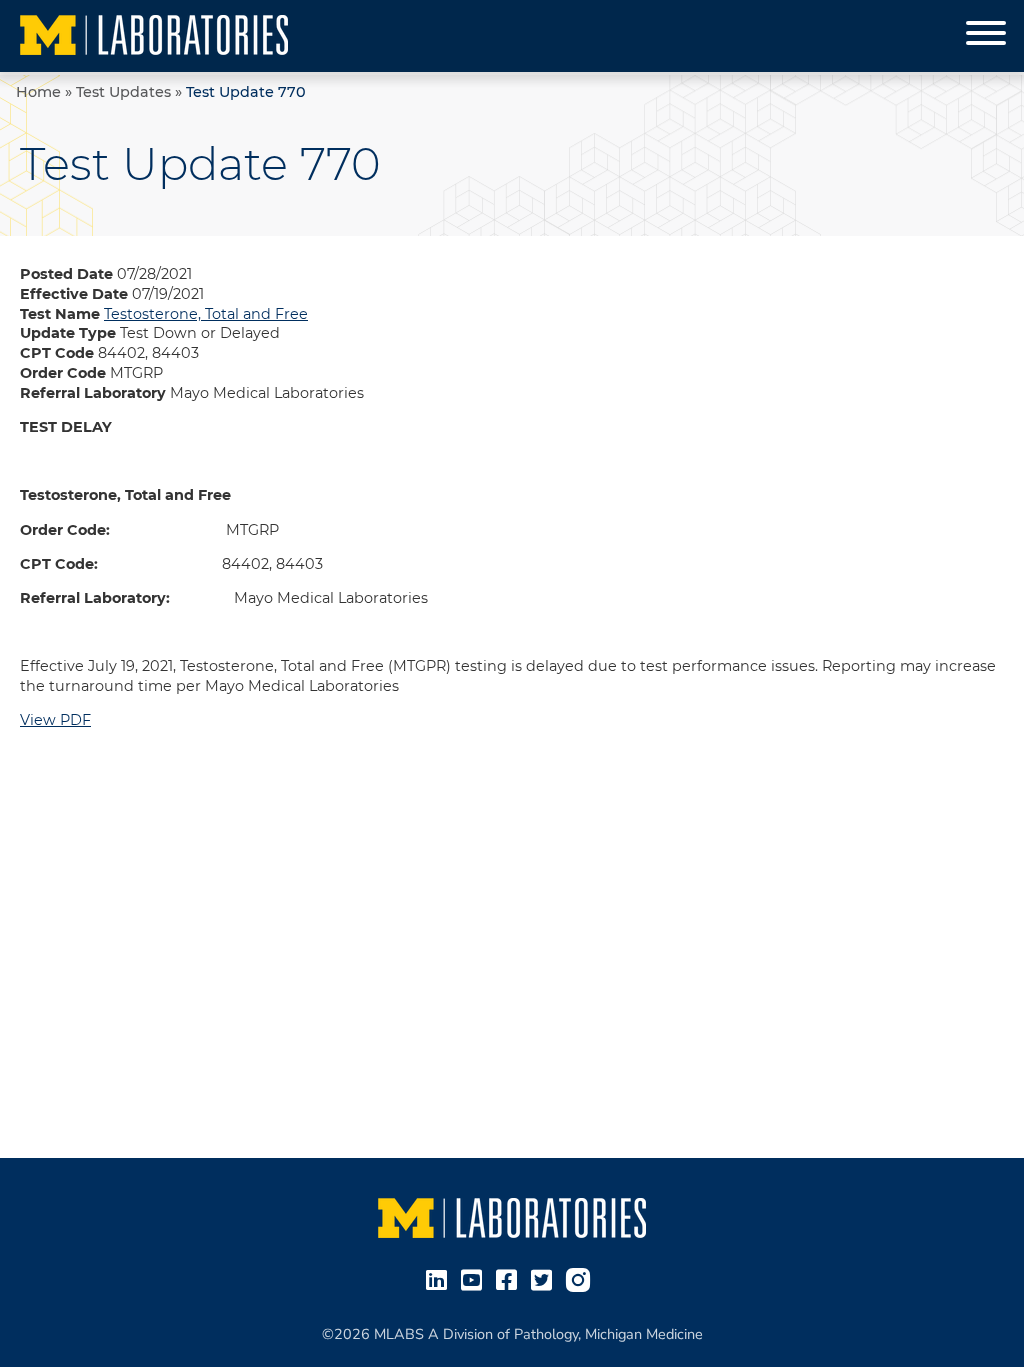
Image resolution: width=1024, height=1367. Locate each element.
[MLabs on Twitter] (545, 1279)
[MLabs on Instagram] (582, 1279)
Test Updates (123, 92)
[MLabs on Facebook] (510, 1279)
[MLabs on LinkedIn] (440, 1279)
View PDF (55, 720)
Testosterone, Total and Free (206, 314)
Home (38, 92)
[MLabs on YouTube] (475, 1279)
